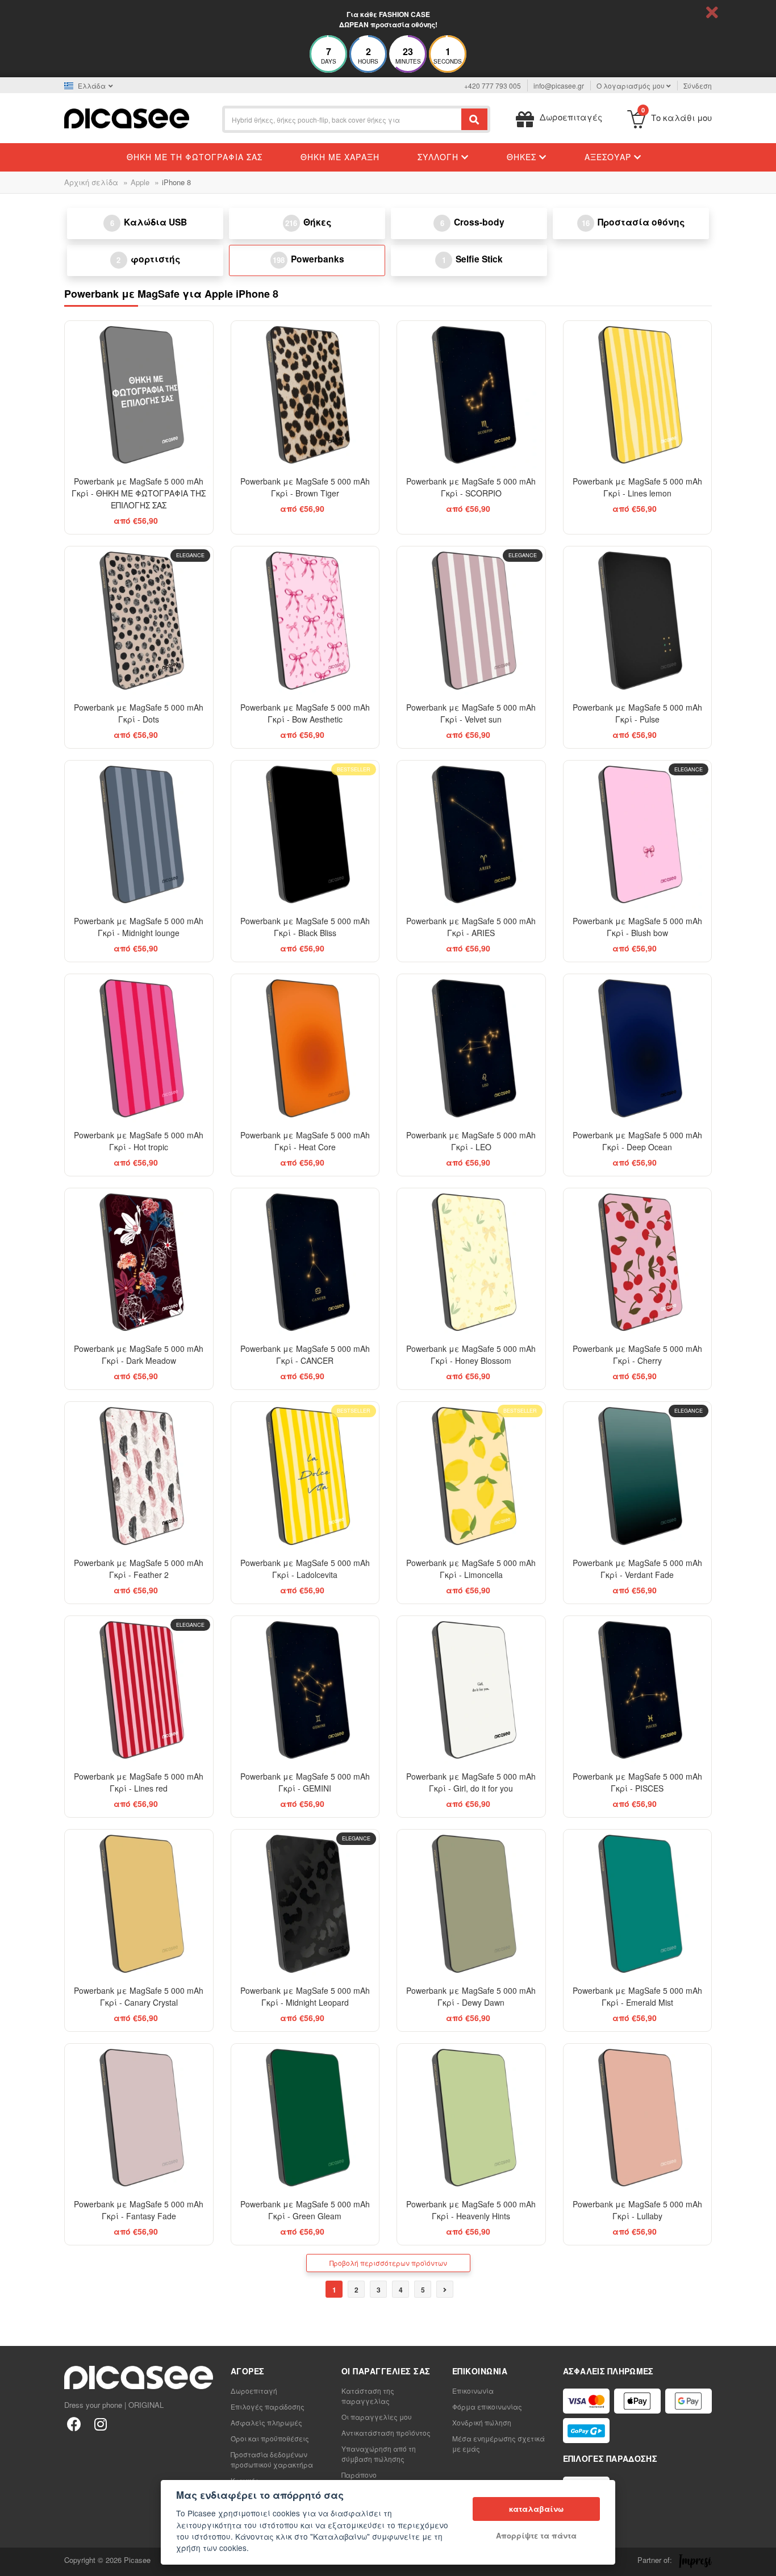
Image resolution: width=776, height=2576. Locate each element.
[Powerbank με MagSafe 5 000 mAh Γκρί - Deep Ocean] (638, 1048)
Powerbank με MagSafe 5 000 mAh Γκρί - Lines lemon (637, 487)
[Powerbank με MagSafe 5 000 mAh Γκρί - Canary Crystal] (139, 1904)
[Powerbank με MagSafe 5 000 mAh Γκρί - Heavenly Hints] (471, 2118)
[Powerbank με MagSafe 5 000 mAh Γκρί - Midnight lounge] (139, 835)
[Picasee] (127, 117)
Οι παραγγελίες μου (377, 2417)
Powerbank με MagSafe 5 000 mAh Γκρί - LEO (471, 1141)
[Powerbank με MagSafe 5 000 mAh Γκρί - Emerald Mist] (638, 1904)
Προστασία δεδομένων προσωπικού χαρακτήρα (272, 2459)
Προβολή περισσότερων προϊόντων (388, 2263)
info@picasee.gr (559, 85)
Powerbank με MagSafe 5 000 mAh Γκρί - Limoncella (471, 1569)
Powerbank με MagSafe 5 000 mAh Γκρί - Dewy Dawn (471, 1996)
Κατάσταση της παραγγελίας (368, 2396)
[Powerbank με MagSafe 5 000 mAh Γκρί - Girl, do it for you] (471, 1690)
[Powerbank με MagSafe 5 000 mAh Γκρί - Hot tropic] (139, 1048)
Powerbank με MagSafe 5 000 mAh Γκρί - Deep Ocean (637, 1141)
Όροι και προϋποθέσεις (270, 2438)
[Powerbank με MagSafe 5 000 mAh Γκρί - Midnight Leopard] (305, 1904)
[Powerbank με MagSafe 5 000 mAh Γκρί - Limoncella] (471, 1476)
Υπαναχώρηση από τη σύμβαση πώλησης (379, 2454)
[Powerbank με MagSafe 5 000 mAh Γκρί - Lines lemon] (638, 395)
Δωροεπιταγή (254, 2391)
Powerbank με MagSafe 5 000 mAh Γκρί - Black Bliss (305, 927)
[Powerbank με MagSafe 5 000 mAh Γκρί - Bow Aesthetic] (305, 621)
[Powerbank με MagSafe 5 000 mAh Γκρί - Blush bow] (638, 835)
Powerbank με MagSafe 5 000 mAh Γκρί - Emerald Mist (637, 1996)
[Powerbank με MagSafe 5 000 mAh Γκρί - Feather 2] (139, 1476)
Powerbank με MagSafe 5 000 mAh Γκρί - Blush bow (637, 927)
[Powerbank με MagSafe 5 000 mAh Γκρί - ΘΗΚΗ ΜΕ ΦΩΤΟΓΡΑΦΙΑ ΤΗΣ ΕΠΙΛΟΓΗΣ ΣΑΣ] (139, 395)
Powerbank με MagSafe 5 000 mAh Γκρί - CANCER (305, 1354)
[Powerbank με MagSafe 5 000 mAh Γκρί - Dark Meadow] (139, 1262)
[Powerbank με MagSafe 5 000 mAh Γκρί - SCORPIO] (471, 395)
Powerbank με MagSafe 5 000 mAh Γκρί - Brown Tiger (305, 487)
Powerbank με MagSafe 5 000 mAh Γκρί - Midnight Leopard (305, 1996)
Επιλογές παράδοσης (268, 2406)
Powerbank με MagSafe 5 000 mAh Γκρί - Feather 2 (139, 1569)
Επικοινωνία (473, 2391)
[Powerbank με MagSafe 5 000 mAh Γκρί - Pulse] (638, 621)
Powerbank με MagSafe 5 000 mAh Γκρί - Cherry (637, 1354)
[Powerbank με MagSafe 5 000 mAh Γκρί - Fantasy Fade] (139, 2118)
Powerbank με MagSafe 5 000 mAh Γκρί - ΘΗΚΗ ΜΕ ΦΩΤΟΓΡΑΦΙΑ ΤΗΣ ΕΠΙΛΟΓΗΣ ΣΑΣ (139, 493)
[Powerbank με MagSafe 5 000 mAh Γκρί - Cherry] (638, 1262)
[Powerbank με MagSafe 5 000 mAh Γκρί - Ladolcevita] (305, 1476)
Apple (140, 182)
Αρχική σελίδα (91, 182)
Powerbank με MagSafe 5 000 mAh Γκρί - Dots (139, 713)
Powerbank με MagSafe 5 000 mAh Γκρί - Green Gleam (305, 2210)
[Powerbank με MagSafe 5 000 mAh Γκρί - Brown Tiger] (305, 395)
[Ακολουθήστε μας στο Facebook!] (74, 2423)
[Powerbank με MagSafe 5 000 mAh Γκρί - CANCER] (305, 1262)
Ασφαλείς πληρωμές (266, 2422)
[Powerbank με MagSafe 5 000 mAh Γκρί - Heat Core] (305, 1048)
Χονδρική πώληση (482, 2422)
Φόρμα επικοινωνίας (487, 2406)
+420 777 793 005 (493, 85)
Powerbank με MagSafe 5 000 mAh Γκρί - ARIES (471, 927)
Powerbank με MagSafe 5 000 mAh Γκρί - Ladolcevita (305, 1569)
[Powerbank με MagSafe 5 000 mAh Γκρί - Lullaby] (638, 2118)
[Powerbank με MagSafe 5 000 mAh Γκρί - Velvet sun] (471, 621)
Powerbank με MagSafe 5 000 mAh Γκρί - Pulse (637, 713)
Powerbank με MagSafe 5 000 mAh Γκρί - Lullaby (637, 2210)
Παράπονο (359, 2475)
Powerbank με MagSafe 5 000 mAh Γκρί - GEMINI (305, 1782)
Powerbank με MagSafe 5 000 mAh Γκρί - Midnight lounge (139, 927)
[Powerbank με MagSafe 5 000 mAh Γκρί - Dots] (139, 621)
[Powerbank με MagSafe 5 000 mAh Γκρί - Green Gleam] (305, 2118)
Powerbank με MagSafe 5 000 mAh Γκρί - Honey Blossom (471, 1354)
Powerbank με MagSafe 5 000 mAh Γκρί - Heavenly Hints (471, 2210)
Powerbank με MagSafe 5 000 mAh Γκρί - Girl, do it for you (471, 1782)
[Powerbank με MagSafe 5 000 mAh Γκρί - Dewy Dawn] (471, 1904)
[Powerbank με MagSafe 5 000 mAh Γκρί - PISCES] (638, 1690)
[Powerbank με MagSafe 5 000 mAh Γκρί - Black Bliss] (305, 835)
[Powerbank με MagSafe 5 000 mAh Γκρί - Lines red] (139, 1690)
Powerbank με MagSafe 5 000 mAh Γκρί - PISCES (637, 1782)
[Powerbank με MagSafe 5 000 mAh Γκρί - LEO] (471, 1048)
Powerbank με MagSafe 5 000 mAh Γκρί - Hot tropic (139, 1141)
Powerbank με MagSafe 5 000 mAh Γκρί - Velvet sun (471, 713)
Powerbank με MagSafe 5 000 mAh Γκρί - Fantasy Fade (139, 2210)
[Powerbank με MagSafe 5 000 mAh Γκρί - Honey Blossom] (471, 1262)
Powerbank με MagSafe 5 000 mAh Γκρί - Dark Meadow (139, 1354)
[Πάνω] (15, 2561)
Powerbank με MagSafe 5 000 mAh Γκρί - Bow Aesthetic (305, 713)
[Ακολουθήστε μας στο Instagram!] (100, 2423)
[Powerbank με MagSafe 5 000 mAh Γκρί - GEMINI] (305, 1690)
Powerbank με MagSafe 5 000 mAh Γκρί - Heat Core (305, 1141)
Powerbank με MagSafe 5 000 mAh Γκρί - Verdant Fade (637, 1569)
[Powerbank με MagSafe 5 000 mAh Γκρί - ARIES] (471, 835)
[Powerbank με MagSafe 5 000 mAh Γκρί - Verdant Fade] (638, 1476)
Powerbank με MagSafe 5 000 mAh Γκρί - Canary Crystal (139, 1996)
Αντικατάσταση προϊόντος (386, 2433)
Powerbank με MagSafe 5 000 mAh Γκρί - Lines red (139, 1782)
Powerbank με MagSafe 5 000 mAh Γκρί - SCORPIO (471, 487)
